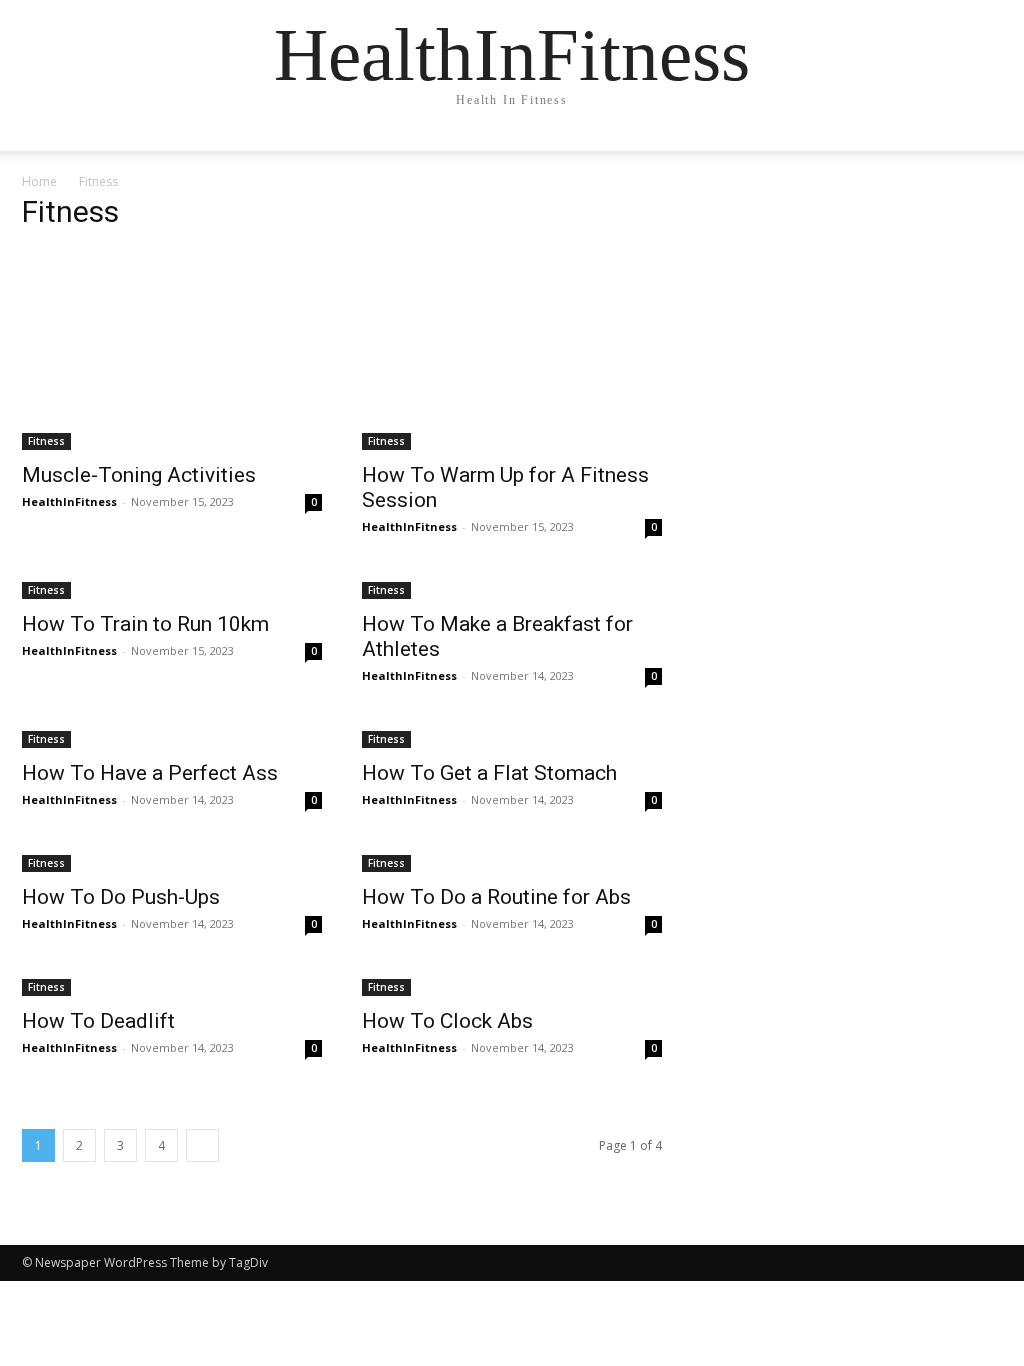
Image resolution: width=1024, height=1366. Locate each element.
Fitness (46, 441)
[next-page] (202, 1145)
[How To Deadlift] (172, 985)
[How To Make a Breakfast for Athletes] (512, 588)
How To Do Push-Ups (121, 897)
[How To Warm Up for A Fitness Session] (512, 350)
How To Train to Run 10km (145, 624)
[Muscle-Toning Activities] (172, 350)
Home (39, 181)
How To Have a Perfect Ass (150, 773)
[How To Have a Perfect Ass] (172, 737)
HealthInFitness (69, 501)
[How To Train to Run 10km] (172, 588)
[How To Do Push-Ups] (172, 861)
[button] (978, 155)
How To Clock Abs (447, 1021)
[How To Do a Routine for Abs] (512, 861)
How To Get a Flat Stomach (489, 773)
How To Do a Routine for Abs (496, 897)
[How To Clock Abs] (512, 985)
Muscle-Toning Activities (139, 475)
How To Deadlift (98, 1021)
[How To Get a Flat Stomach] (512, 737)
